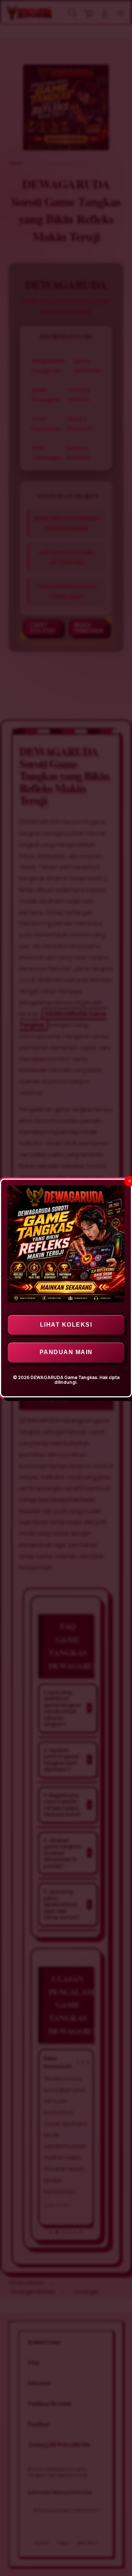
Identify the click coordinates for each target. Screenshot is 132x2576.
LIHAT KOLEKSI (66, 1325)
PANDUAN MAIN (66, 1352)
